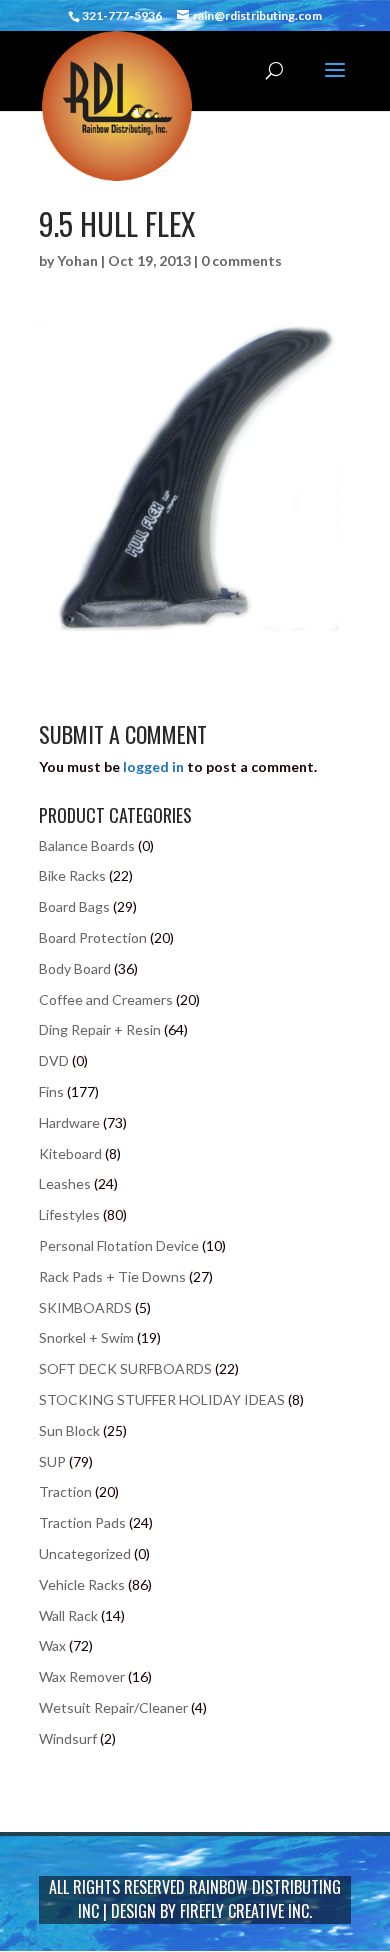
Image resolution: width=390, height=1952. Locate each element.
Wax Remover (82, 1676)
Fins (51, 1091)
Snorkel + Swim (86, 1337)
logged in (153, 766)
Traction (65, 1491)
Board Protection (93, 937)
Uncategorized (85, 1553)
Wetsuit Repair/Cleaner (113, 1707)
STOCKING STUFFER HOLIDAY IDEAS (162, 1399)
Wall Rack (68, 1615)
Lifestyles (69, 1214)
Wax (52, 1645)
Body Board (75, 968)
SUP (52, 1461)
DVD (54, 1060)
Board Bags (74, 906)
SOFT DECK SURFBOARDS (125, 1368)
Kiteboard (70, 1153)
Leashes (65, 1183)
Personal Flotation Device (119, 1245)
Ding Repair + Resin (100, 1029)
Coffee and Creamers (106, 999)
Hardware (69, 1122)
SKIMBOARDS (85, 1307)
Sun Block (69, 1430)
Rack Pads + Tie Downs (112, 1276)
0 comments (241, 260)
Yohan (77, 260)
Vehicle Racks (82, 1584)
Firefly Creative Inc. (246, 1911)
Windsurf (68, 1738)
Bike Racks (72, 875)
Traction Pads (82, 1522)
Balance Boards (87, 845)
